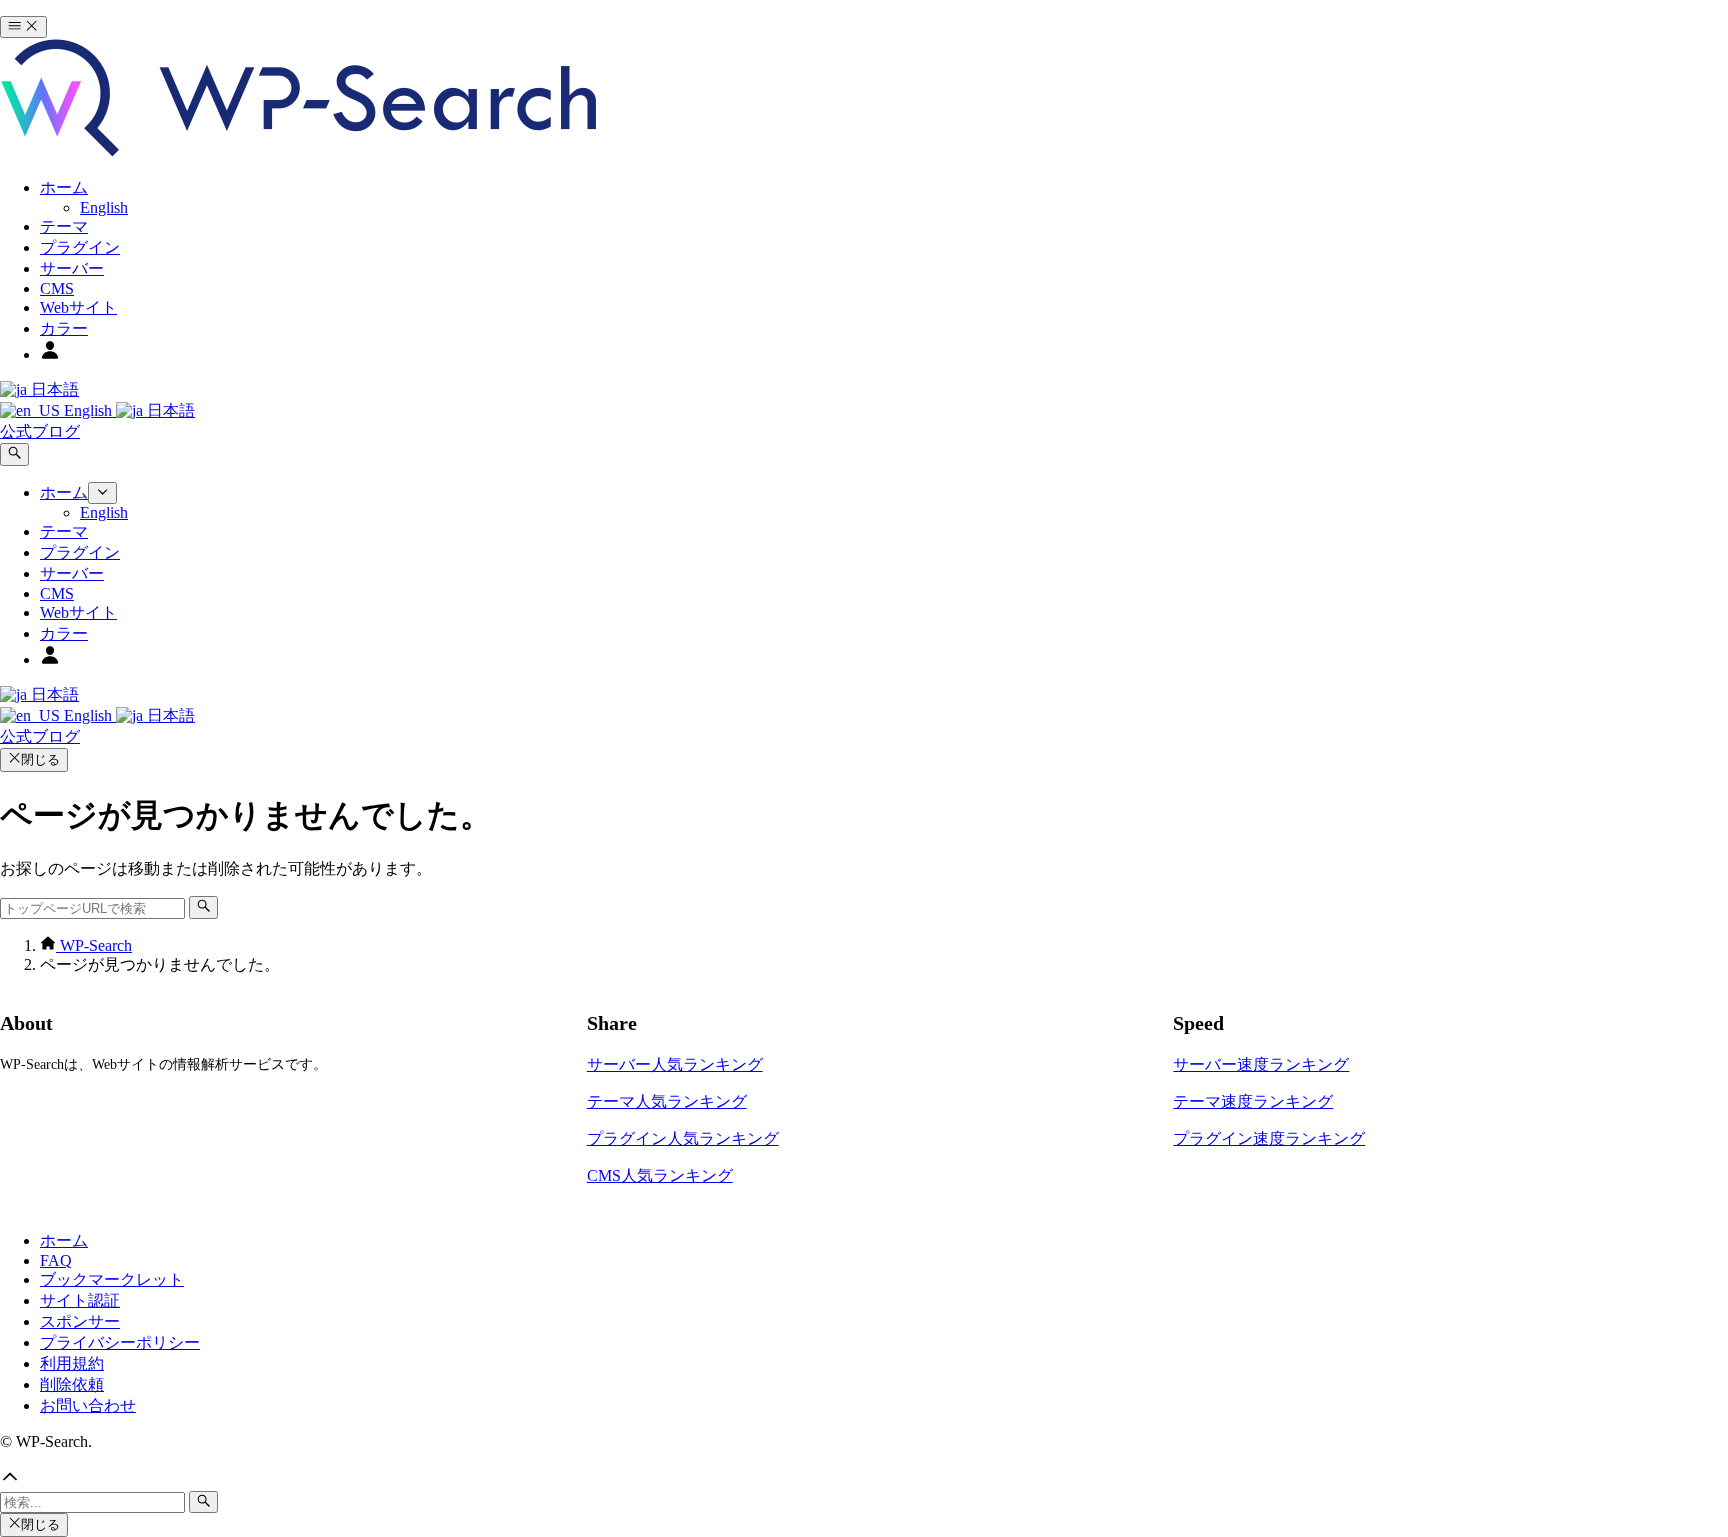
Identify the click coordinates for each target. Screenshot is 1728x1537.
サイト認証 (80, 1300)
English (88, 410)
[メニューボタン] (23, 27)
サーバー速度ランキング (1261, 1064)
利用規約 (72, 1363)
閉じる (40, 759)
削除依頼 (72, 1384)
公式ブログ (40, 431)
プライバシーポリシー (120, 1342)
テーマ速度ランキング (1253, 1101)
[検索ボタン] (14, 454)
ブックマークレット (112, 1279)
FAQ (56, 1260)
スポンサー (80, 1321)
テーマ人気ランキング (667, 1101)
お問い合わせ (88, 1405)
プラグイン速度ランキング (1269, 1138)
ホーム (64, 1240)
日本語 (53, 389)
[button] (864, 1479)
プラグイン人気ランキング (683, 1138)
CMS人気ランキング (660, 1175)
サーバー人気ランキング (675, 1064)
